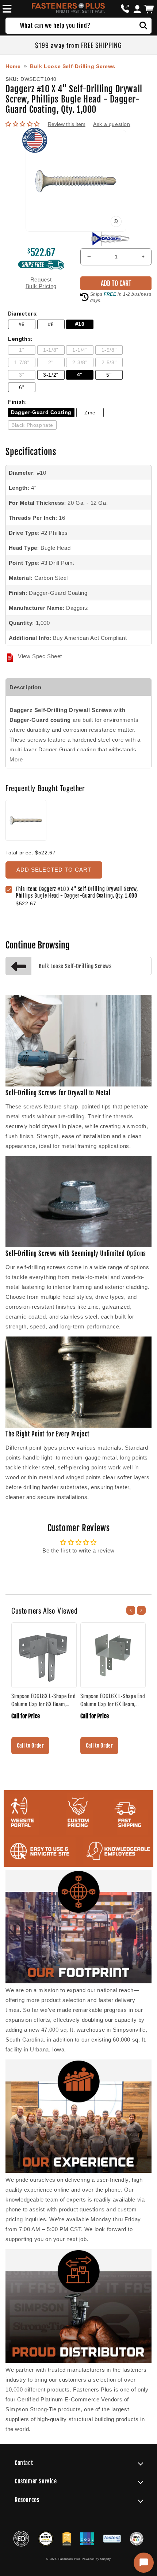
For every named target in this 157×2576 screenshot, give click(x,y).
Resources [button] (27, 2500)
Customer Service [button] (36, 2481)
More (16, 759)
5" (109, 375)
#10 (80, 324)
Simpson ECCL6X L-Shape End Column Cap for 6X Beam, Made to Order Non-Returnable (113, 1700)
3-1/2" (51, 375)
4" (80, 375)
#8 (51, 325)
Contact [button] (24, 2463)
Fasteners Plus (70, 2559)
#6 (22, 325)
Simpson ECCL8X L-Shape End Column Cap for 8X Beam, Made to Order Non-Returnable (44, 1700)
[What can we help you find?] (143, 26)
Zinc (90, 413)
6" (22, 387)
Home (13, 66)
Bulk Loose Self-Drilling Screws (73, 66)
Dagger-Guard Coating (41, 412)
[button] (6, 9)
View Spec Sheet (40, 656)
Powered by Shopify (96, 2559)
